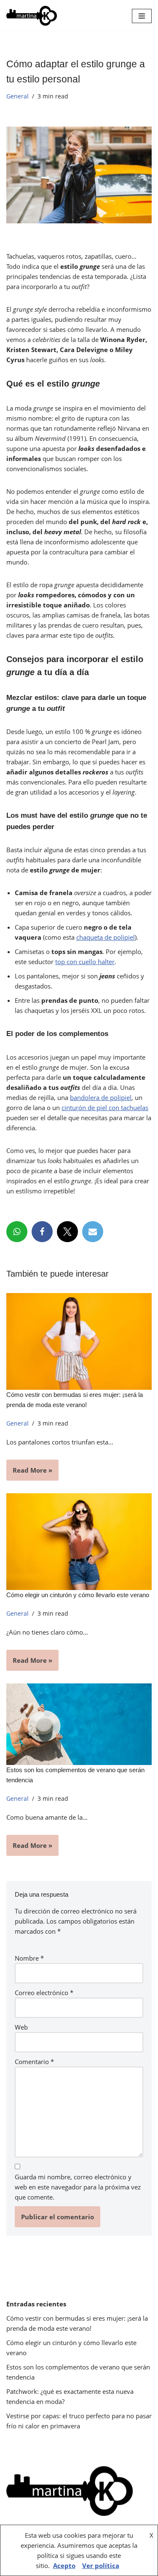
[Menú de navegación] (142, 16)
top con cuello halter (85, 962)
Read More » (29, 1473)
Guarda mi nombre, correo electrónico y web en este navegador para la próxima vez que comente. (78, 2187)
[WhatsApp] (17, 1232)
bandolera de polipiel (101, 1097)
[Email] (93, 1232)
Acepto (64, 2565)
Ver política (101, 2565)
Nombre (29, 1958)
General (17, 96)
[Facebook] (42, 1232)
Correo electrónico (44, 1993)
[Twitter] (67, 1232)
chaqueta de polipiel (106, 937)
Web (21, 2027)
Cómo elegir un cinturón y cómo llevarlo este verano (78, 1595)
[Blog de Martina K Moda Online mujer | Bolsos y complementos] (32, 16)
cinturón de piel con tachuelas (105, 1108)
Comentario (34, 2062)
